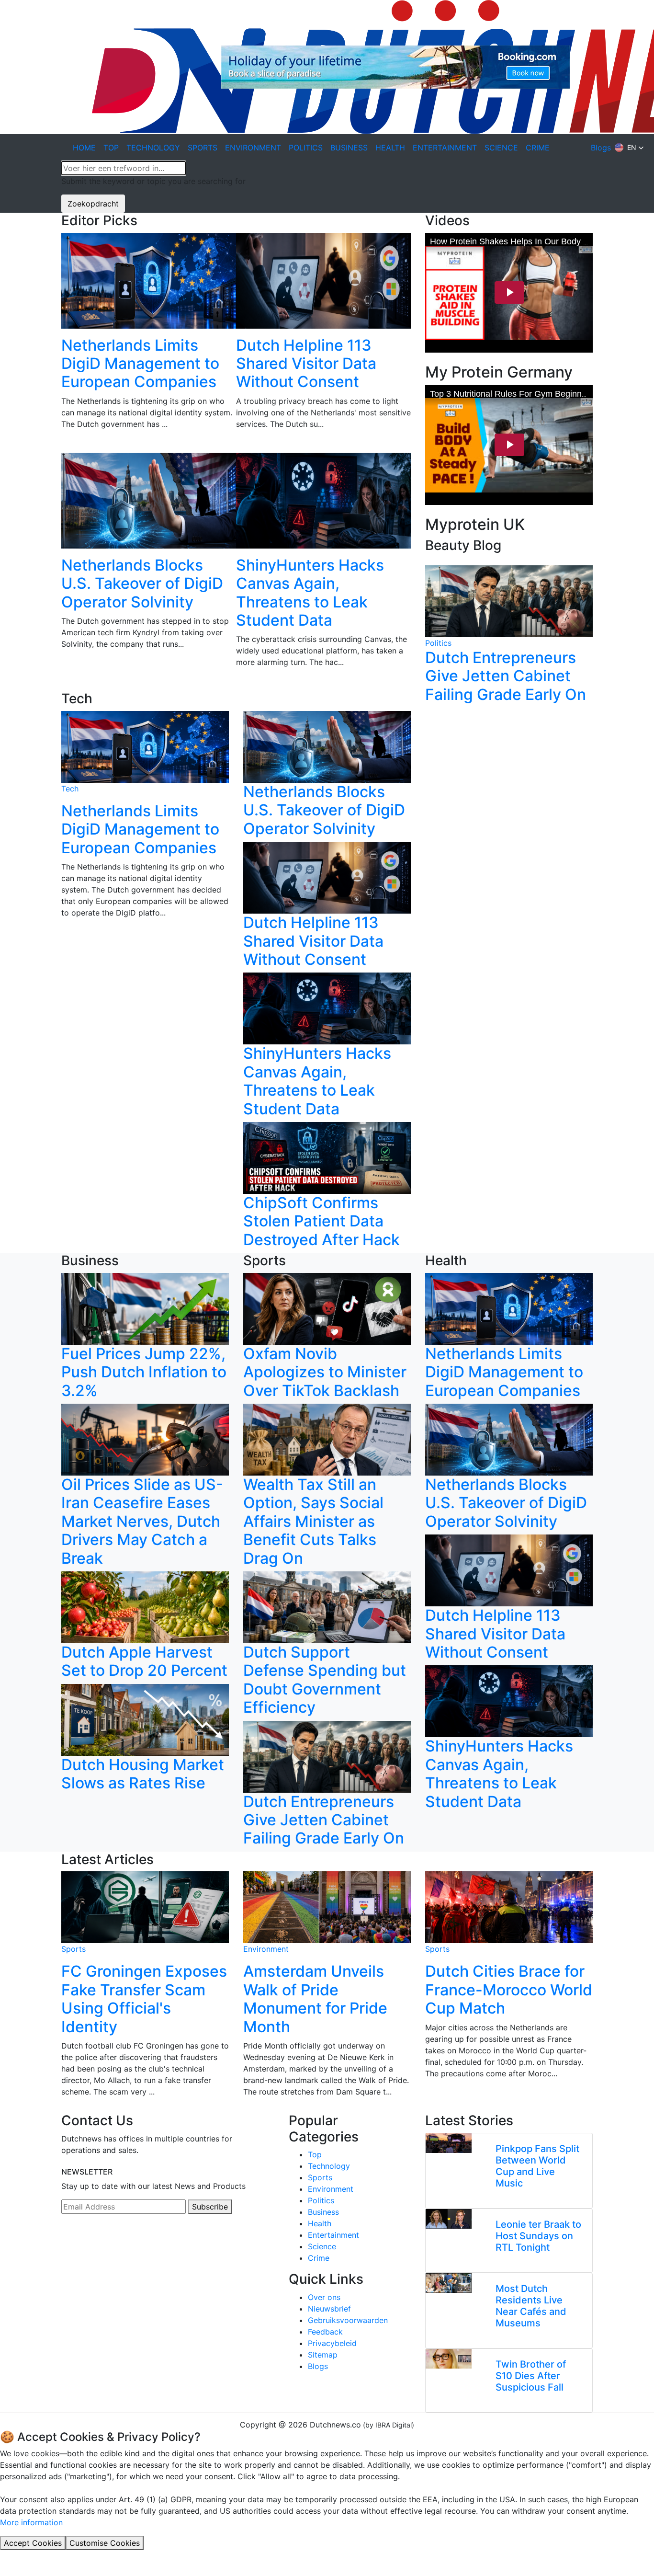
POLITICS (306, 148)
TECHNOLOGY (153, 148)
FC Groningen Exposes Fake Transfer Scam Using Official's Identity (144, 1999)
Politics (438, 643)
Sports (73, 1949)
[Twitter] (100, 2243)
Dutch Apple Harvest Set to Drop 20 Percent (144, 1661)
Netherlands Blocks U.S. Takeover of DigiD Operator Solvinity (142, 584)
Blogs (601, 148)
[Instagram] (88, 2243)
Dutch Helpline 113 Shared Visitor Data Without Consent (306, 364)
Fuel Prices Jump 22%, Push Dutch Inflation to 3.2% (144, 1372)
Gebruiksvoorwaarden (348, 2320)
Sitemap (323, 2355)
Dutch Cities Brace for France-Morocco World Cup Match (509, 1990)
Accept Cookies (33, 2543)
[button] (629, 148)
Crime (319, 2258)
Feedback (325, 2332)
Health (320, 2223)
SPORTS (203, 148)
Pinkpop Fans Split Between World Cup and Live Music (537, 2166)
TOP (111, 148)
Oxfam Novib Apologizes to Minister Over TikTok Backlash (325, 1372)
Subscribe (210, 2207)
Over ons (324, 2297)
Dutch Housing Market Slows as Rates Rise (143, 1774)
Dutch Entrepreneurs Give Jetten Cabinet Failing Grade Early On (506, 676)
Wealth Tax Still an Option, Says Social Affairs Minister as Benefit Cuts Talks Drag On (313, 1521)
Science (322, 2246)
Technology (329, 2166)
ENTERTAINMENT (445, 148)
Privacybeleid (332, 2343)
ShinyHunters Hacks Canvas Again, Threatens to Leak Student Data (310, 593)
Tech (70, 789)
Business (323, 2212)
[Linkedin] (64, 2243)
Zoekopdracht (93, 204)
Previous (54, 462)
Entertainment (333, 2235)
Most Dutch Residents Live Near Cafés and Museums (531, 2306)
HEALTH (390, 148)
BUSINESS (349, 148)
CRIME (538, 148)
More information (31, 2522)
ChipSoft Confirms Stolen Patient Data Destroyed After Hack (321, 1221)
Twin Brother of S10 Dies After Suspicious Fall (531, 2376)
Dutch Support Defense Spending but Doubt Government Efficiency (325, 1680)
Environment (266, 1949)
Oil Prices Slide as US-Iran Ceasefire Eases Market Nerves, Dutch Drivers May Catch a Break (142, 1521)
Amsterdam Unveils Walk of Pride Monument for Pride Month (315, 1999)
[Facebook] (76, 2243)
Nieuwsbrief (329, 2309)
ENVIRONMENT (253, 148)
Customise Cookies (105, 2543)
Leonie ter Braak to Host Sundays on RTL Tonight (538, 2236)
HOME (84, 148)
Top (315, 2154)
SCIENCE (501, 148)
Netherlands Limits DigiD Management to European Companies (140, 364)
